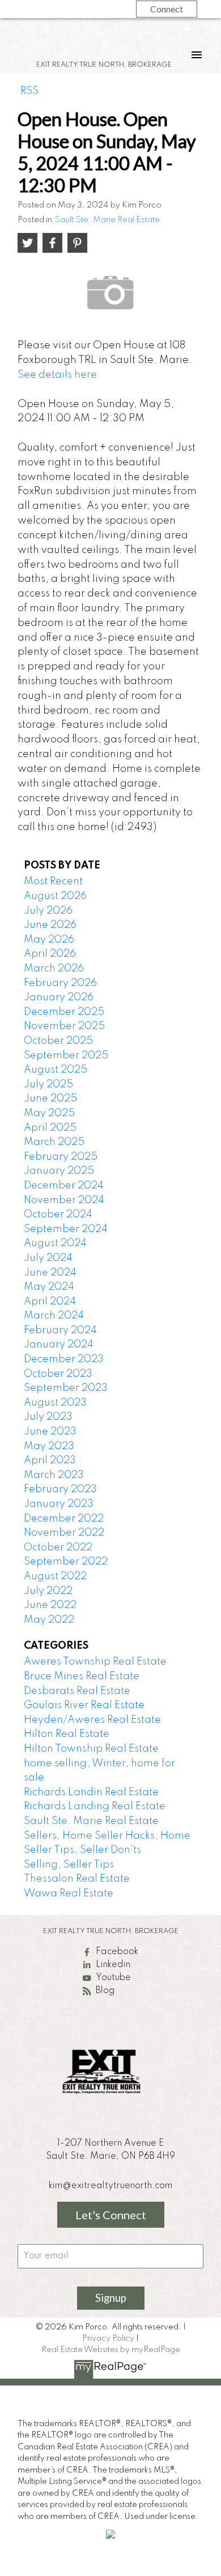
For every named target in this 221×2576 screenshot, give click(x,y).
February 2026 (60, 983)
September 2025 (66, 1056)
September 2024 (66, 1229)
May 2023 (49, 1446)
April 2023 (50, 1460)
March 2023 (54, 1475)
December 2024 (64, 1186)
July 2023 (48, 1417)
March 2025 (54, 1142)
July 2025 (48, 1084)
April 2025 (50, 1128)
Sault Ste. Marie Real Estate (107, 220)
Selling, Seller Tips (69, 1865)
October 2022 (58, 1548)
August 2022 (55, 1576)
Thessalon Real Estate (77, 1879)
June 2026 (50, 925)
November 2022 (64, 1533)
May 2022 (49, 1620)
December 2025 (64, 1012)
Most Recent (53, 881)
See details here (57, 375)
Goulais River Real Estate (84, 1705)
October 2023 (58, 1374)
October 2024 (58, 1214)
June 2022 (50, 1605)
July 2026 (48, 911)
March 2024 (54, 1316)
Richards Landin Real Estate (91, 1792)
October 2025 (58, 1041)
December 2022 (64, 1519)
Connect (167, 9)
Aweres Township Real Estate (95, 1662)
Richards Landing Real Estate (95, 1806)
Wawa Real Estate (69, 1894)
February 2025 (61, 1157)
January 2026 (59, 997)
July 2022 (48, 1591)
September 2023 (66, 1388)
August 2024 (55, 1243)
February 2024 (60, 1330)
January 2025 (59, 1171)
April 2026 (50, 954)
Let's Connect (111, 2215)
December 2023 (64, 1359)
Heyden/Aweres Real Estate (92, 1720)
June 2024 (50, 1273)
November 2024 (64, 1200)
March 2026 (54, 969)
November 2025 (64, 1026)
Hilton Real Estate (67, 1734)
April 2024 (50, 1302)
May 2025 (49, 1113)
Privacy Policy (108, 2339)
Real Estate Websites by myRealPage (111, 2350)
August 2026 (55, 896)
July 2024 (48, 1258)
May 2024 (49, 1287)
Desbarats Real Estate (77, 1691)
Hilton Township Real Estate (91, 1749)
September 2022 (66, 1562)
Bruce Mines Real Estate (82, 1676)
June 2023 (50, 1432)
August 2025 (56, 1070)
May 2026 (49, 940)
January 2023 (59, 1504)
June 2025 (50, 1099)
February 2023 (60, 1489)
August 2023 (55, 1403)
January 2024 (59, 1345)
